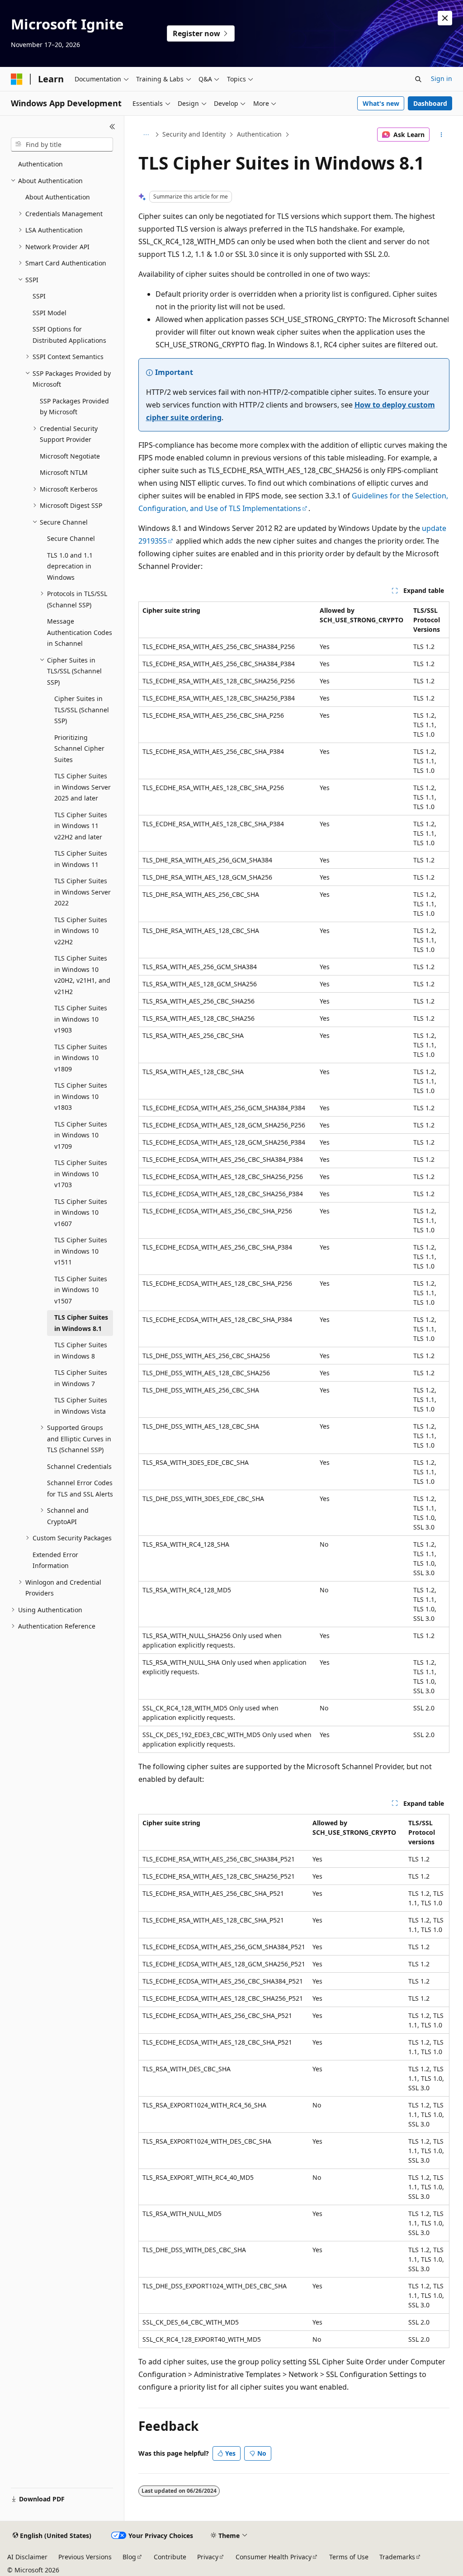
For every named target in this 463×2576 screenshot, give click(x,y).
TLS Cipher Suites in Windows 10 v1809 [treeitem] (81, 1058)
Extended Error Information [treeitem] (55, 1560)
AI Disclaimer (27, 2557)
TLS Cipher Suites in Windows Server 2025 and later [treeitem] (83, 787)
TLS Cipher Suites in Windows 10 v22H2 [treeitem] (81, 931)
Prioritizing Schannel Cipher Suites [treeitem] (79, 748)
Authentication (259, 134)
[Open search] (418, 79)
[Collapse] (112, 127)
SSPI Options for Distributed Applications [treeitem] (69, 335)
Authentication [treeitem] (40, 164)
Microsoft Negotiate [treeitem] (70, 456)
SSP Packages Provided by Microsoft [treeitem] (74, 407)
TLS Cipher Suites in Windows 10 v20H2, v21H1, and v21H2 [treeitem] (82, 975)
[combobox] (62, 145)
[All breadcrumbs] (146, 135)
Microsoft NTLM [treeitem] (64, 472)
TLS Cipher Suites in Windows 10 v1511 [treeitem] (81, 1251)
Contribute (170, 2557)
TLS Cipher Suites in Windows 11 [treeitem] (81, 859)
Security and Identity (194, 134)
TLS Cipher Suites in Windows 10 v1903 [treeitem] (81, 1019)
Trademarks (397, 2557)
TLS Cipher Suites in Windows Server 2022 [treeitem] (83, 892)
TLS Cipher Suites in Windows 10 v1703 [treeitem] (81, 1174)
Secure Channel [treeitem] (71, 538)
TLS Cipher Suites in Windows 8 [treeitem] (81, 1350)
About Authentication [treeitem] (58, 197)
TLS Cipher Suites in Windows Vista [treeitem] (81, 1406)
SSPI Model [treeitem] (50, 313)
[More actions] (441, 135)
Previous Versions (85, 2557)
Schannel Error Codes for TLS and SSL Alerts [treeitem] (80, 1488)
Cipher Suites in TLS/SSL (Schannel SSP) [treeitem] (82, 710)
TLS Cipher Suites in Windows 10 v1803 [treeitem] (81, 1096)
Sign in (442, 78)
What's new (381, 103)
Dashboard (430, 103)
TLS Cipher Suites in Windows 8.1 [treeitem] (81, 1323)
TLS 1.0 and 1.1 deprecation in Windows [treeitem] (70, 566)
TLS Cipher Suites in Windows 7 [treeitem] (81, 1378)
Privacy (208, 2557)
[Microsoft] (17, 79)
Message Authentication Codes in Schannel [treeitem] (80, 632)
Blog (129, 2557)
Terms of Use (349, 2557)
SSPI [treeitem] (39, 296)
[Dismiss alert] (445, 18)
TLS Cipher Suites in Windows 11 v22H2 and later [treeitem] (81, 826)
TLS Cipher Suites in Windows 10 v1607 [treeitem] (81, 1212)
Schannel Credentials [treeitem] (79, 1466)
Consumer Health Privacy (274, 2557)
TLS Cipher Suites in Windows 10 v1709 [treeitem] (81, 1135)
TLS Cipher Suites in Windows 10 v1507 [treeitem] (81, 1290)
